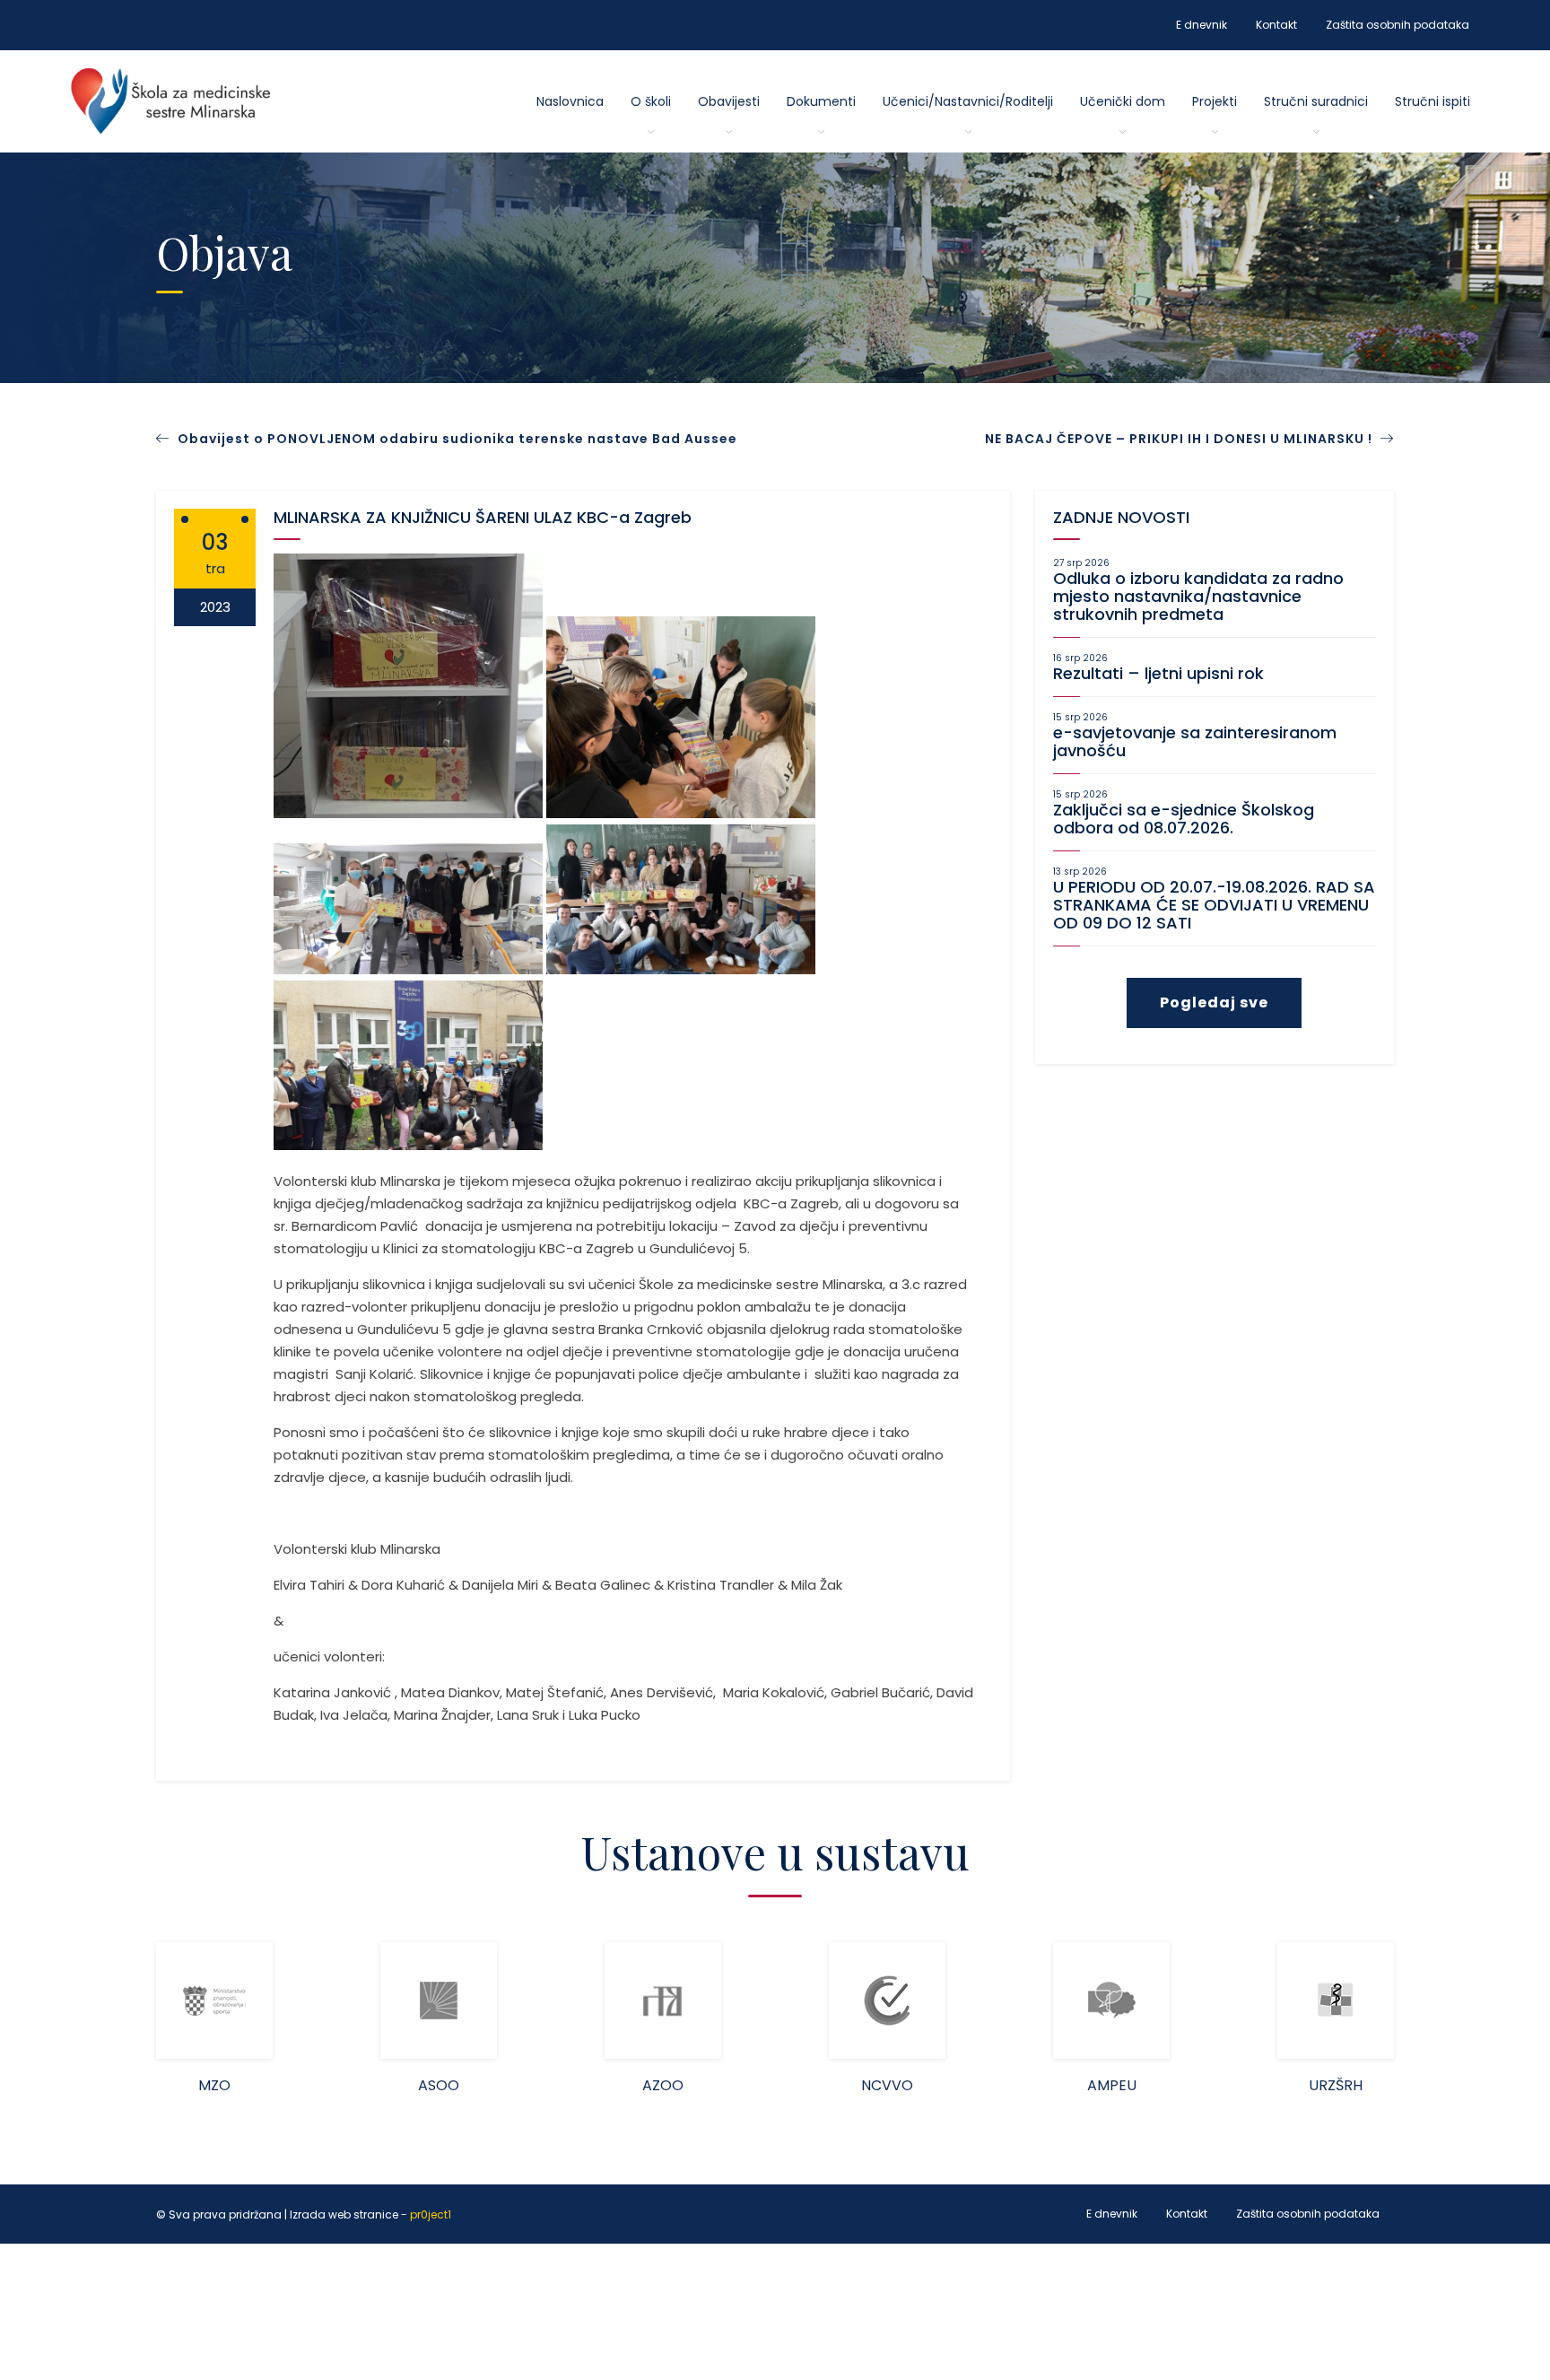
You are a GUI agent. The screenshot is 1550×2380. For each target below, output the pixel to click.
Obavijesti (729, 101)
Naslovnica (570, 101)
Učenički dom (1123, 101)
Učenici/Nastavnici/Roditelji (968, 101)
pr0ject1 (431, 2214)
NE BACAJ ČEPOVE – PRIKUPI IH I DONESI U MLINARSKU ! (1180, 439)
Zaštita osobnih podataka (1398, 25)
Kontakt (1276, 25)
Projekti (1215, 101)
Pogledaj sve (1214, 1003)
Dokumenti (821, 101)
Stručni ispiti (1432, 101)
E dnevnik (1202, 25)
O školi (651, 101)
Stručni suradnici (1316, 101)
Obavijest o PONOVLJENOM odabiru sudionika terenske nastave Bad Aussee (457, 439)
